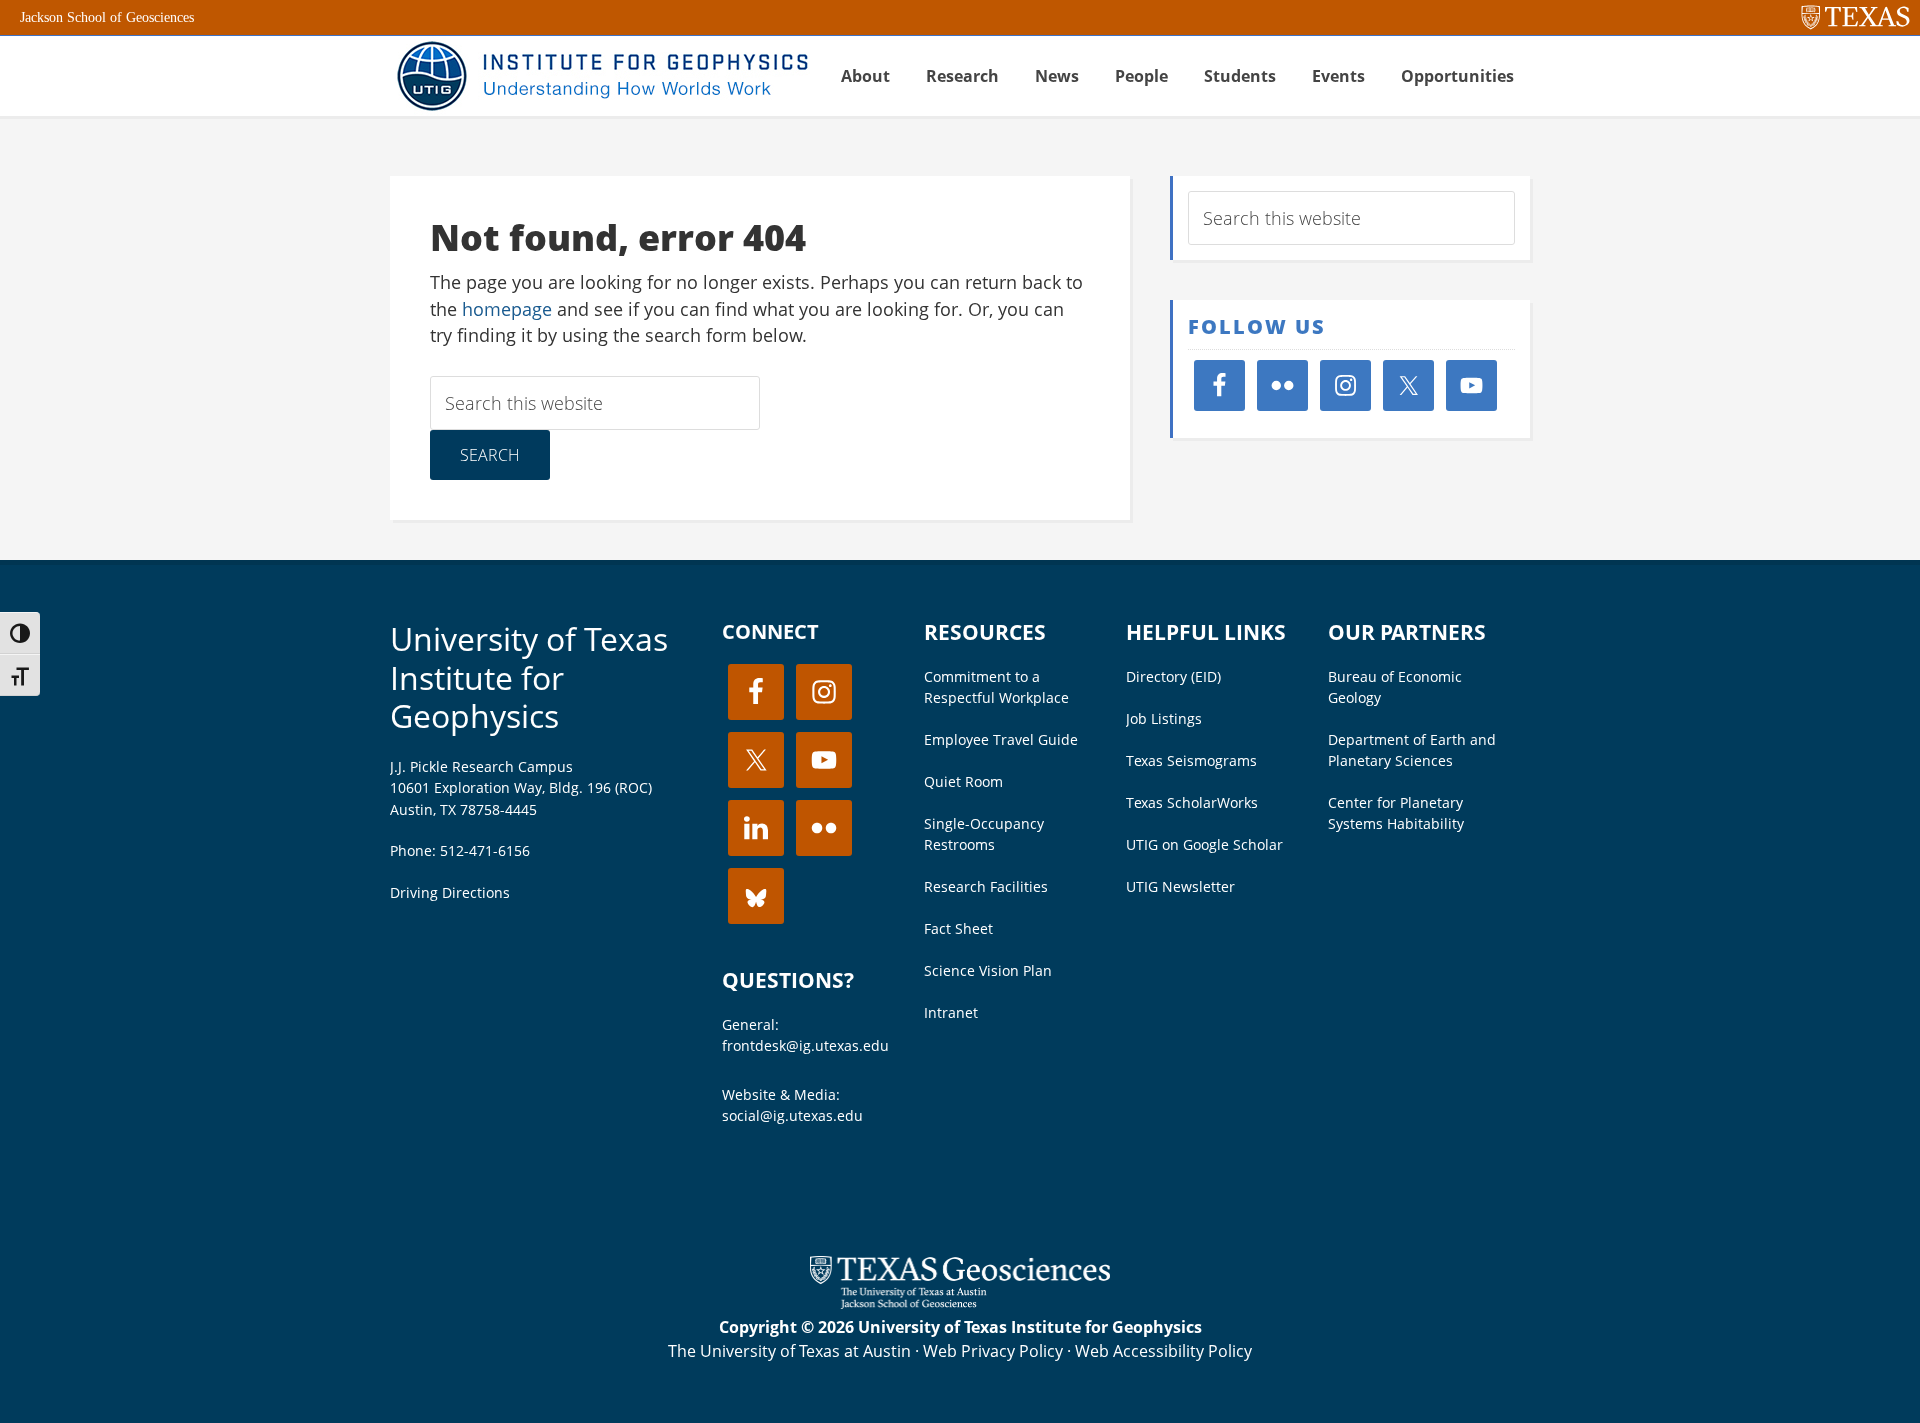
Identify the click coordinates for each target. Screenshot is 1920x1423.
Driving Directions (450, 892)
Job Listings (1164, 718)
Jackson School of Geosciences (107, 17)
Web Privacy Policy (993, 1351)
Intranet (951, 1012)
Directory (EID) (1173, 676)
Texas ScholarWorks (1192, 802)
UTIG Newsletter (1180, 886)
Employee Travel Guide (1001, 739)
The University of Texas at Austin (789, 1351)
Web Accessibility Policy (1163, 1351)
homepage (507, 309)
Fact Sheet (958, 928)
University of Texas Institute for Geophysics (529, 677)
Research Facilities (986, 886)
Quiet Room (963, 781)
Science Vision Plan (988, 970)
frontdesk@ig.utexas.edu (805, 1045)
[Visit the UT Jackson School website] (960, 1303)
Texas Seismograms (1191, 760)
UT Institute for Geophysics (600, 76)
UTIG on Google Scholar (1204, 844)
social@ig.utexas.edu (792, 1115)
